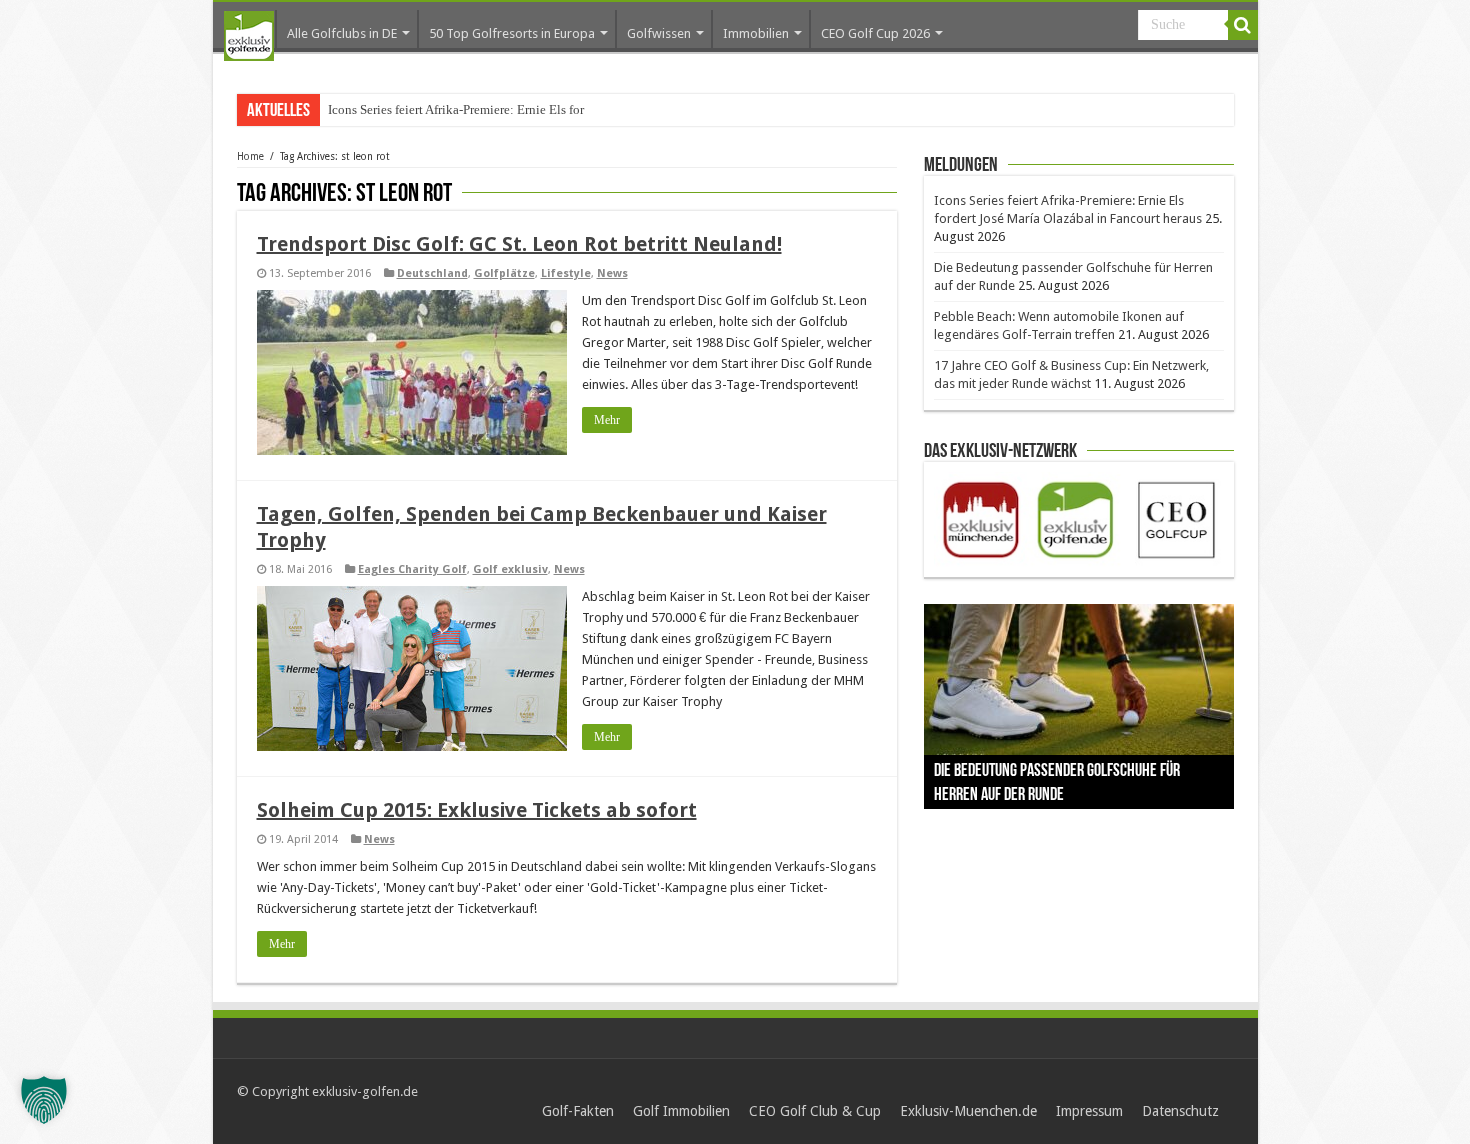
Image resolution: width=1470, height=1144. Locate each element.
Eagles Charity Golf (412, 569)
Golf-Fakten (578, 1111)
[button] (44, 1100)
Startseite (249, 36)
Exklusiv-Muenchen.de (968, 1111)
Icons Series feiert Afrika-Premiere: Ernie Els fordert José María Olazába (520, 109)
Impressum (1089, 1111)
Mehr (607, 420)
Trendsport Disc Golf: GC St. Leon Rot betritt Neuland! (519, 244)
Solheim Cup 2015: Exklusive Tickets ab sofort (477, 810)
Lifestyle (566, 273)
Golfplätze (504, 273)
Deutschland (432, 273)
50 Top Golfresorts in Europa (512, 33)
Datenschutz (1180, 1111)
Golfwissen (659, 33)
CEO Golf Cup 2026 (875, 33)
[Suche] (1243, 25)
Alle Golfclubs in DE (342, 33)
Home (250, 156)
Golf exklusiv (510, 569)
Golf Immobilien (681, 1111)
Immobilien (756, 33)
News (612, 273)
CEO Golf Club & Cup (815, 1111)
